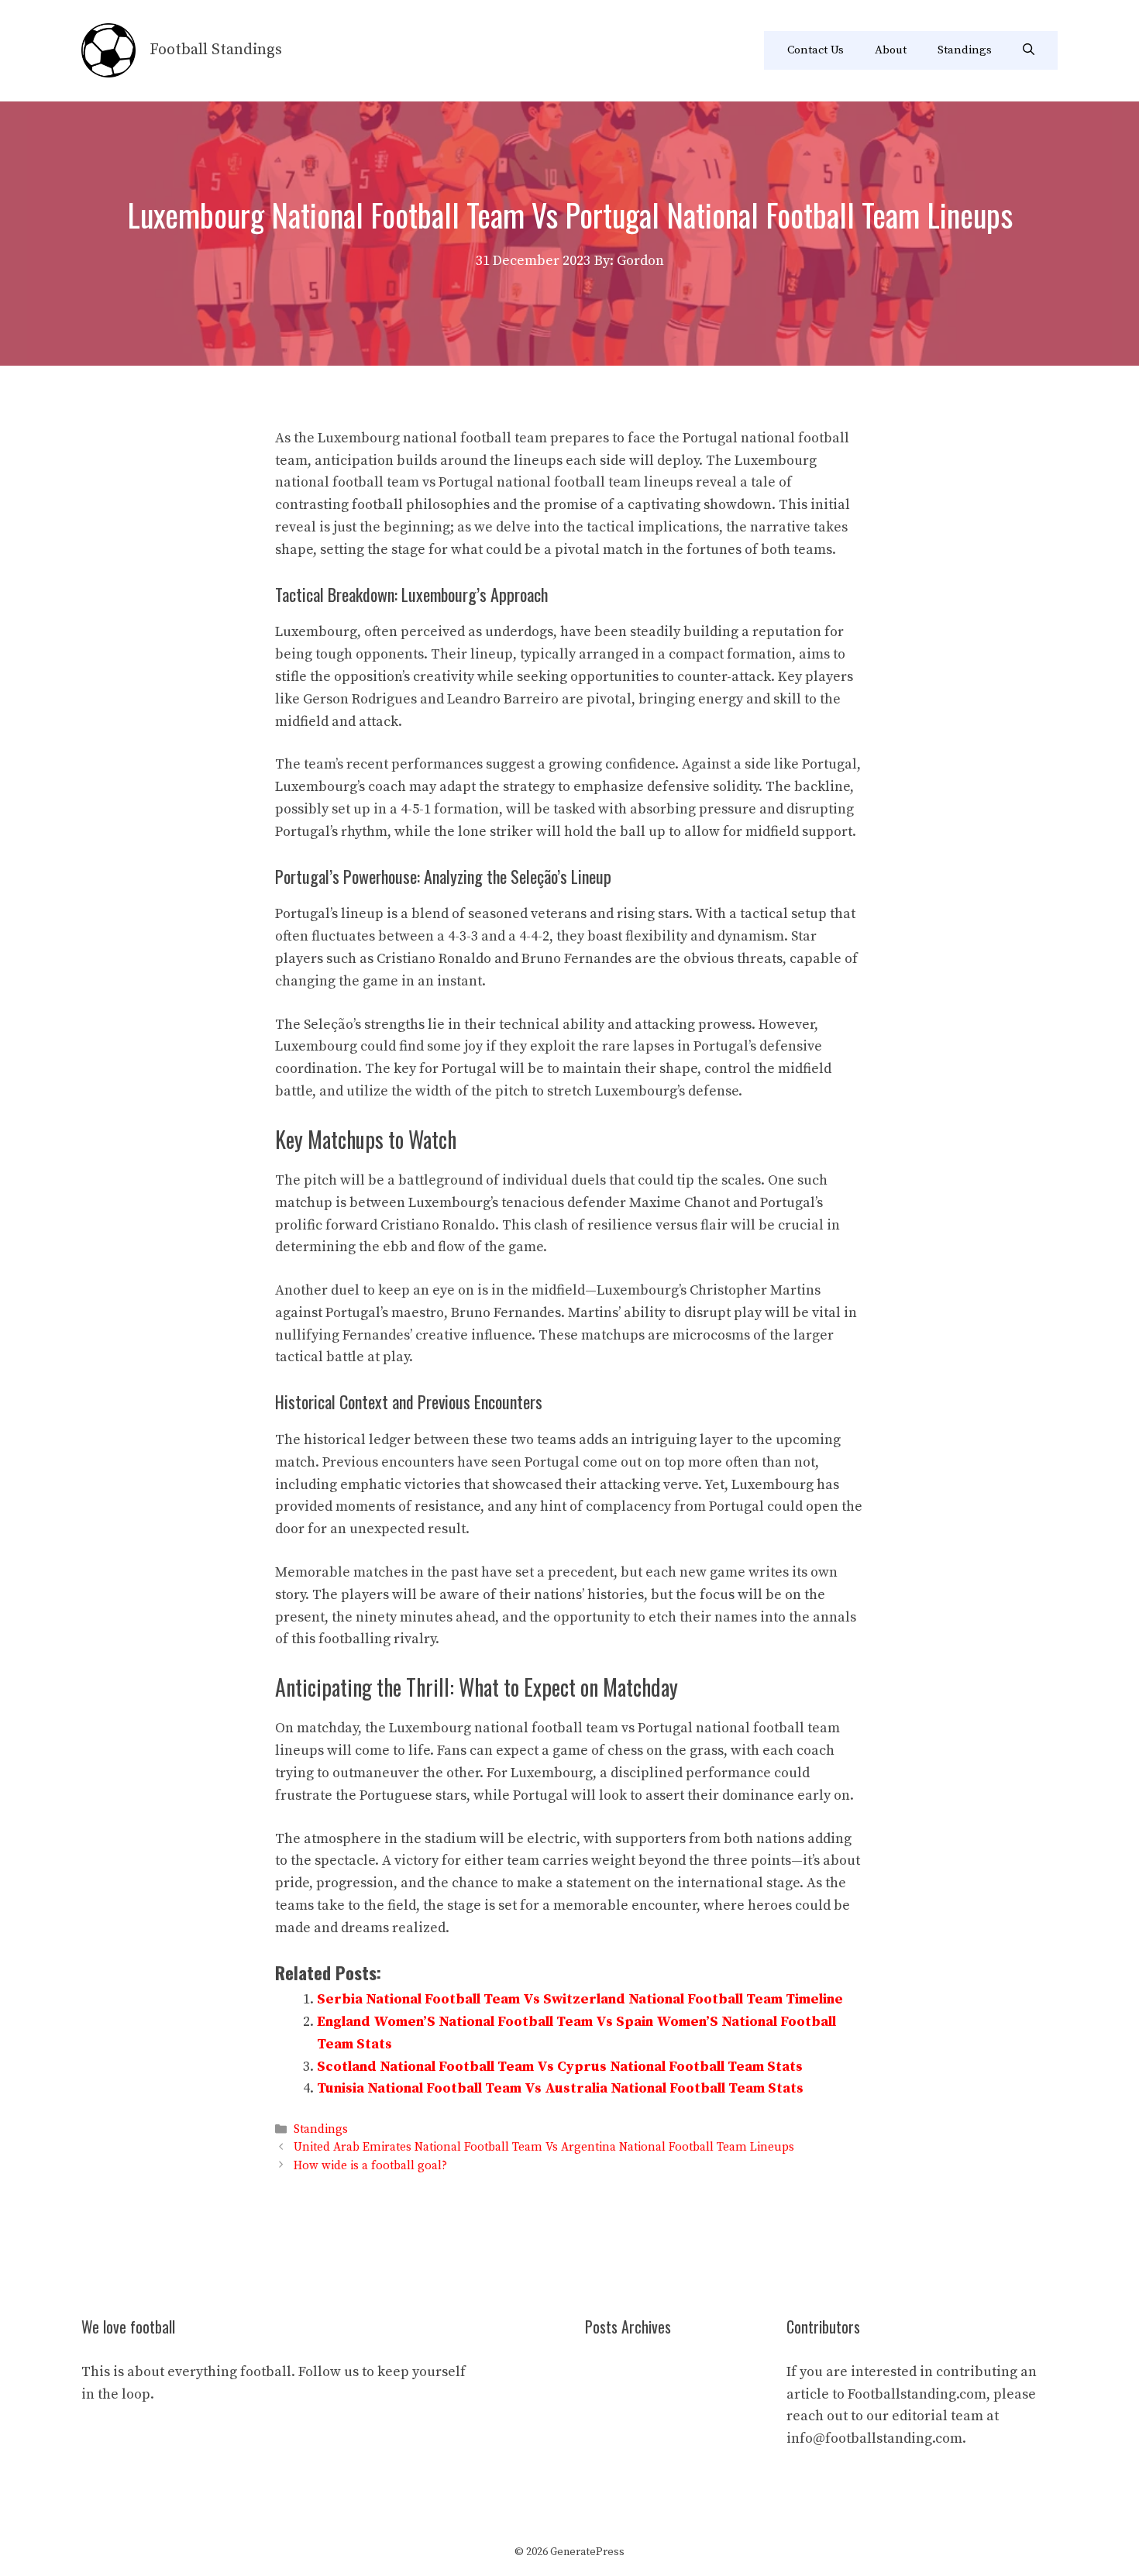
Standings (965, 50)
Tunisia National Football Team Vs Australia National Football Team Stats (560, 2088)
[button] (1029, 50)
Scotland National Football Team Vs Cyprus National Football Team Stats (560, 2067)
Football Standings (216, 50)
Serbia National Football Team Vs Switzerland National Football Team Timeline (580, 1999)
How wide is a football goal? (370, 2166)
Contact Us (816, 50)
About (891, 50)
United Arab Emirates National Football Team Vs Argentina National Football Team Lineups (544, 2148)
